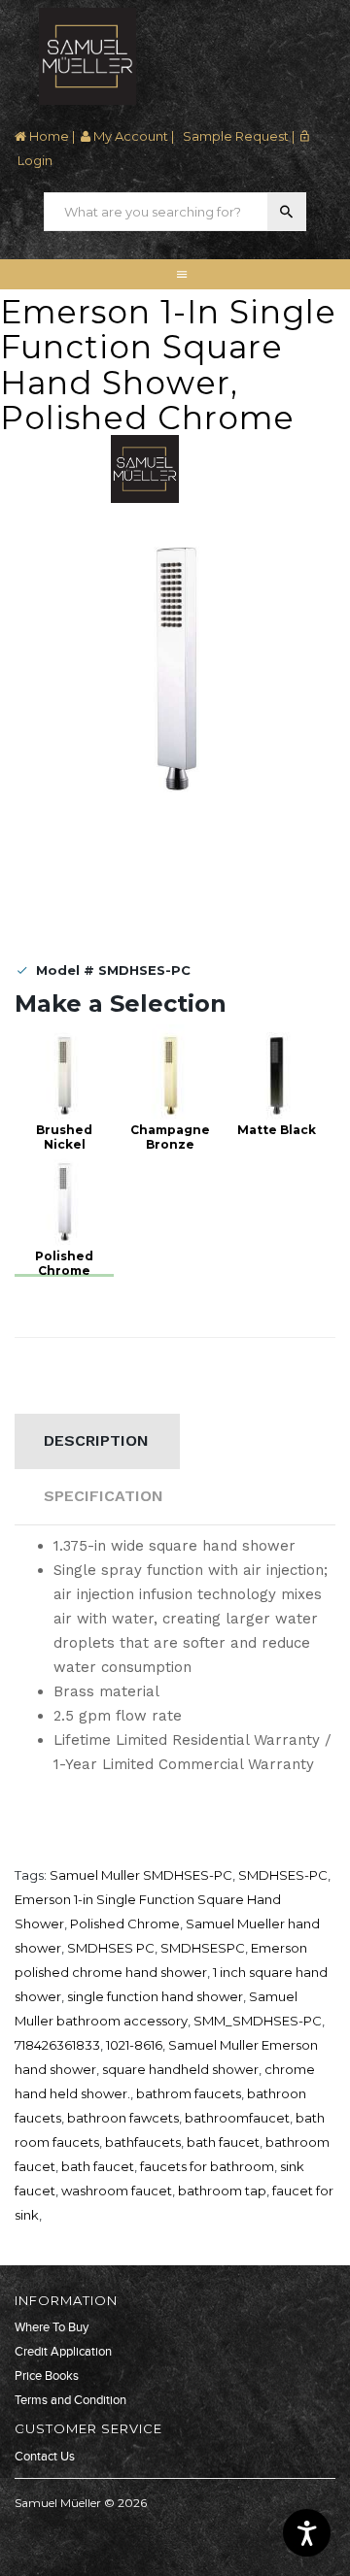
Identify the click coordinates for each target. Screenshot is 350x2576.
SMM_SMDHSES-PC (258, 2021)
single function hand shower (155, 1996)
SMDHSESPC (203, 1948)
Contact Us (45, 2457)
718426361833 (57, 2045)
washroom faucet (117, 2191)
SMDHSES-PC (283, 1875)
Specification (104, 1496)
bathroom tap (222, 2191)
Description (96, 1440)
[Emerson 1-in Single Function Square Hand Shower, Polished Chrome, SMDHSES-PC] (175, 663)
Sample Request (234, 136)
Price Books (47, 2376)
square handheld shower (180, 2069)
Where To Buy (52, 2327)
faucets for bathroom (207, 2166)
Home (48, 136)
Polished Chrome (125, 1924)
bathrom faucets (189, 2093)
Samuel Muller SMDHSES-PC (141, 1875)
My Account (129, 136)
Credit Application (63, 2352)
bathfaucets (143, 2142)
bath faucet (223, 2142)
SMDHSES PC (111, 1948)
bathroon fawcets (123, 2118)
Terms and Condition (70, 2400)
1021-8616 (134, 2045)
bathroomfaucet (237, 2118)
